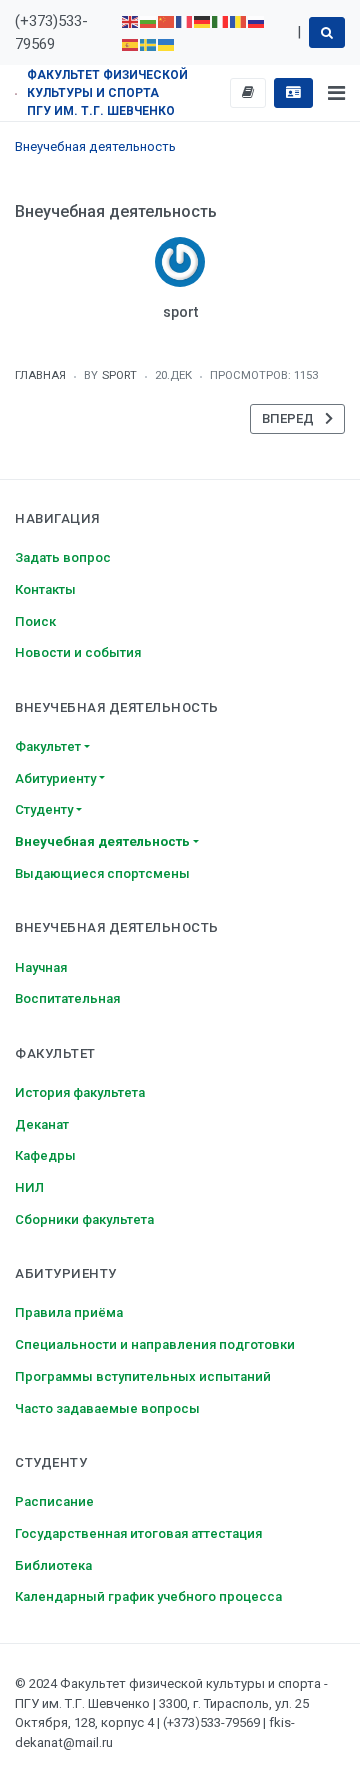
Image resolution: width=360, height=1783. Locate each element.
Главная (40, 375)
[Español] (131, 44)
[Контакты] (294, 93)
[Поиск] (327, 32)
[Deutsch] (203, 21)
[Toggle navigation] (336, 93)
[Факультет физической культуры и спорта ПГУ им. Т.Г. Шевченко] (16, 93)
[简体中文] (167, 21)
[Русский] (257, 21)
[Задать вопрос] (248, 93)
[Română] (239, 21)
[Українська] (167, 44)
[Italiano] (221, 21)
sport (180, 312)
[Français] (185, 21)
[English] (131, 21)
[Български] (149, 21)
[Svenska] (149, 44)
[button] (107, 747)
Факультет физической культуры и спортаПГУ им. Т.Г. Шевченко (107, 93)
